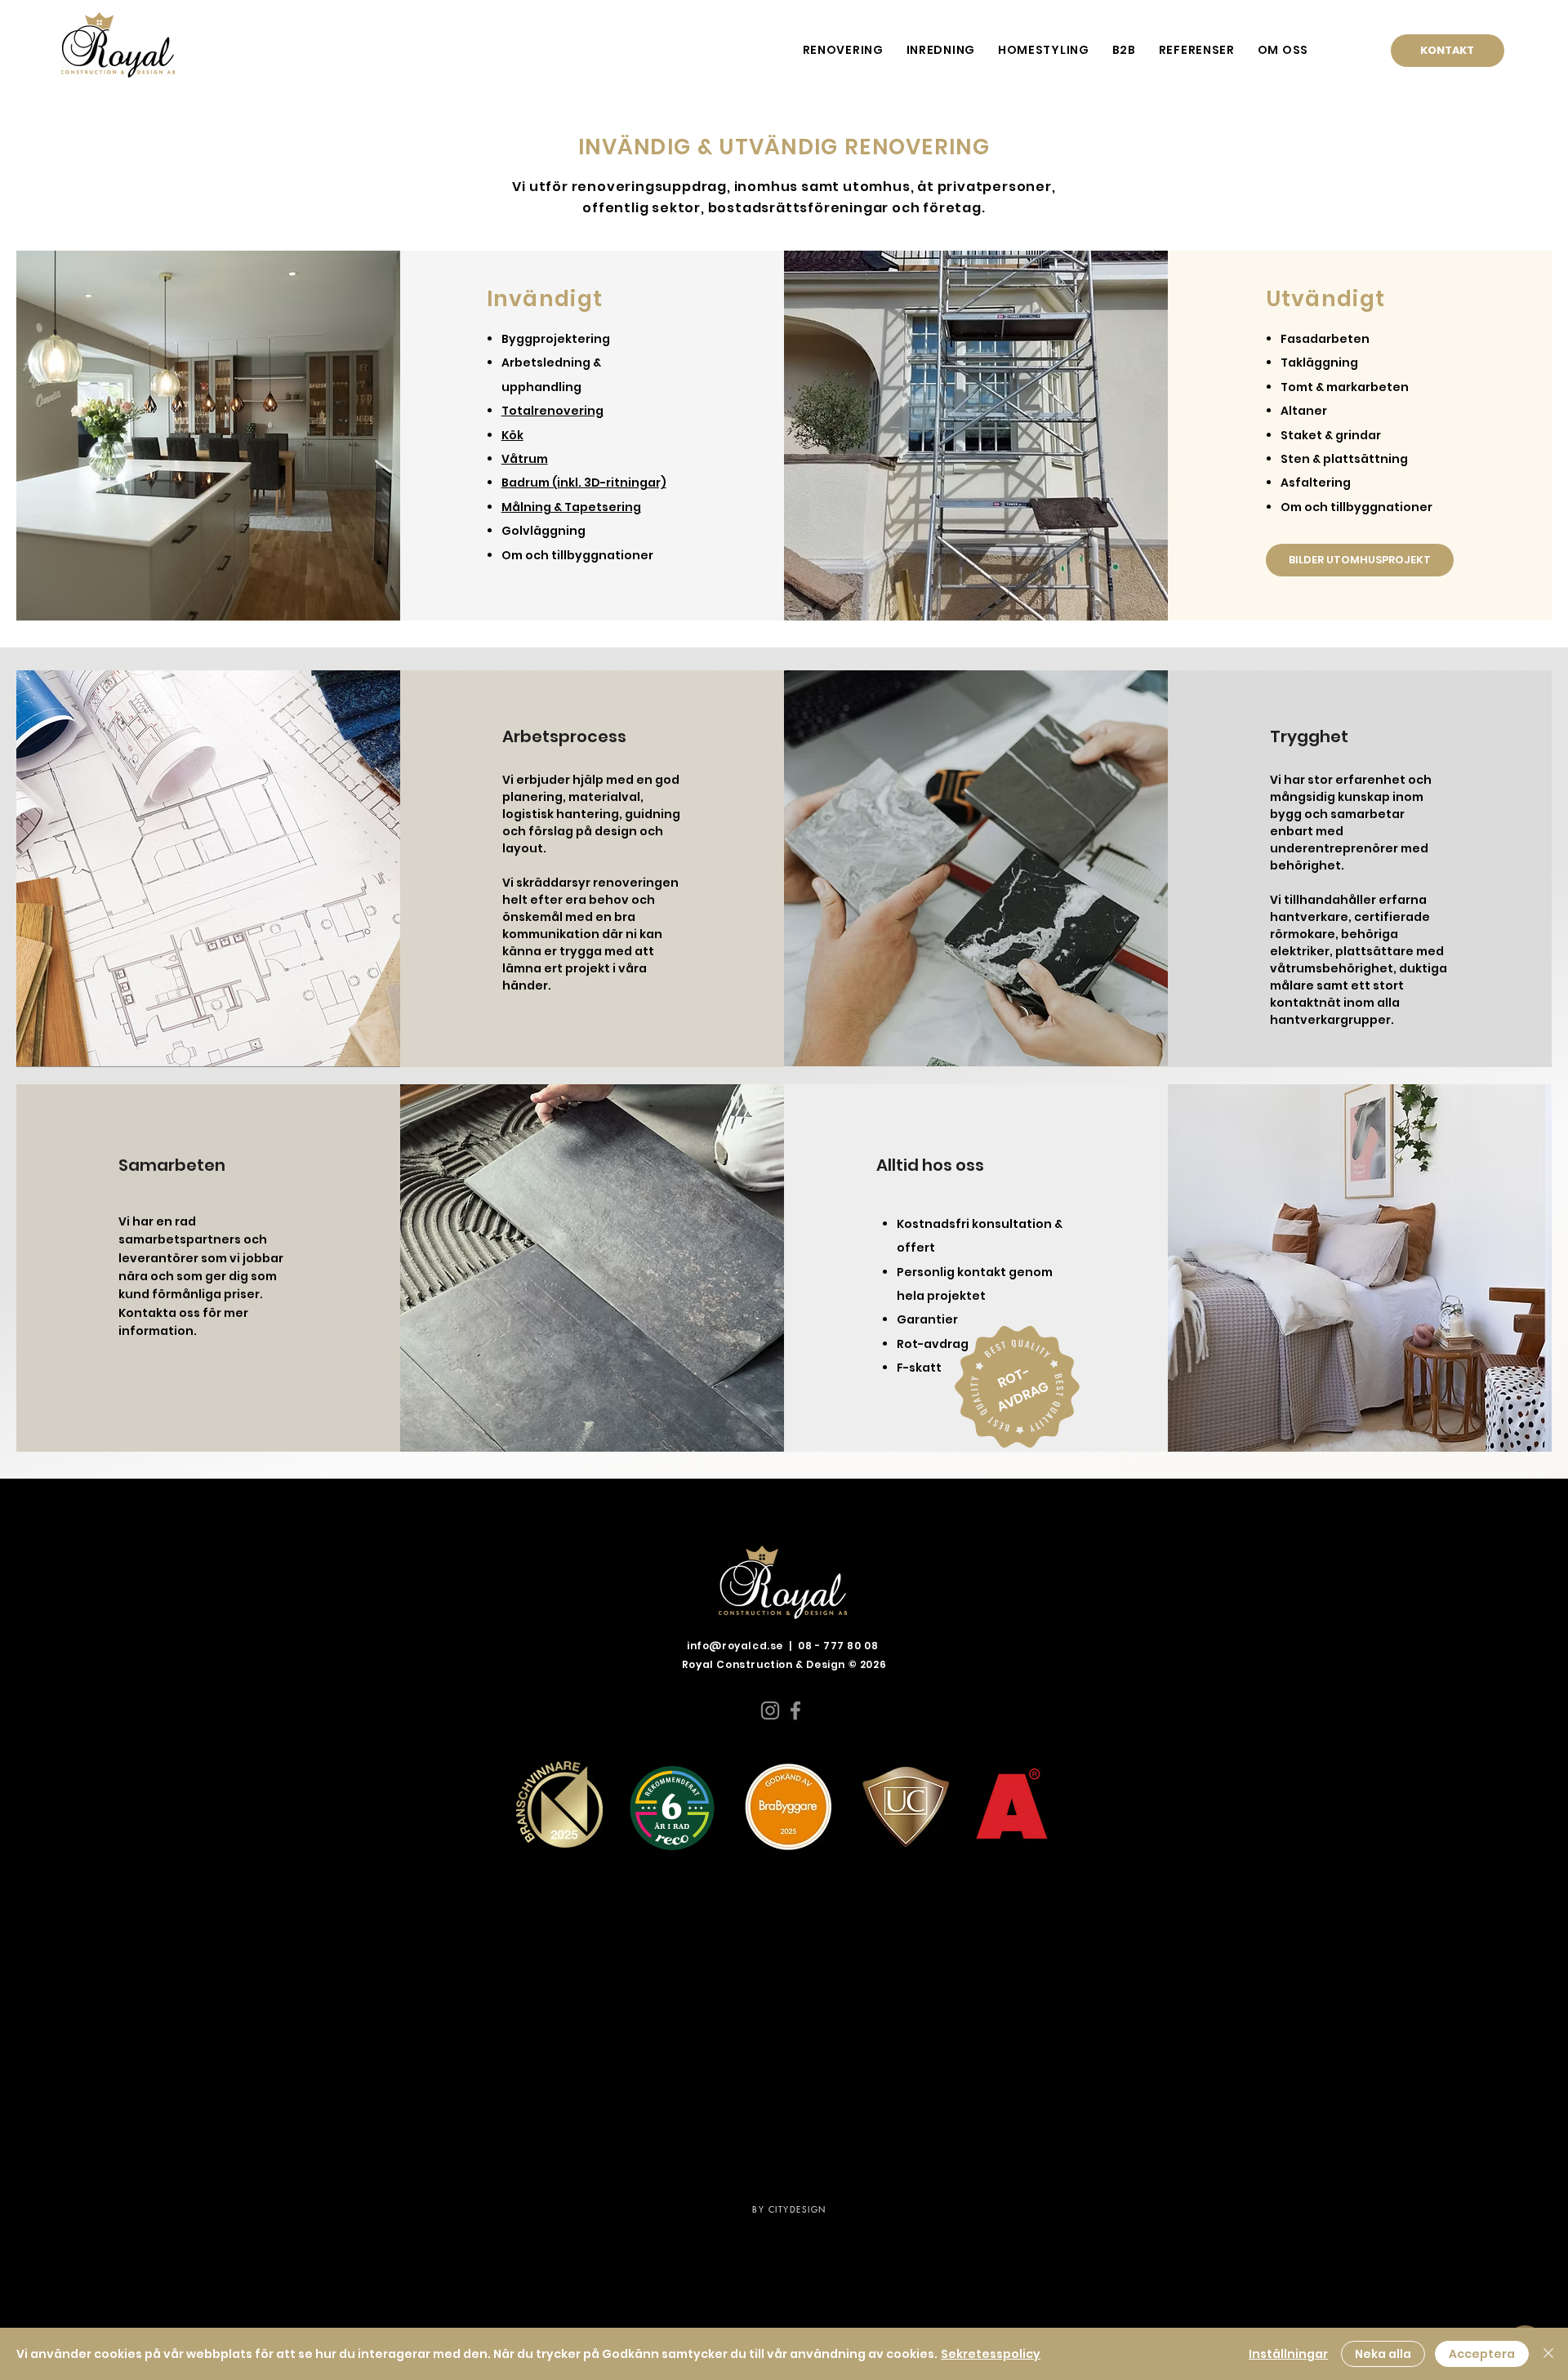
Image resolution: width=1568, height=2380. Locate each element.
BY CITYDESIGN (789, 2209)
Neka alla (1383, 2354)
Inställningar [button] (1288, 2354)
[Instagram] (770, 1710)
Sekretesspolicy (991, 2354)
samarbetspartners (180, 1239)
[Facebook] (795, 1710)
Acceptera (1482, 2354)
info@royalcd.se (735, 1646)
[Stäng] (1548, 2354)
